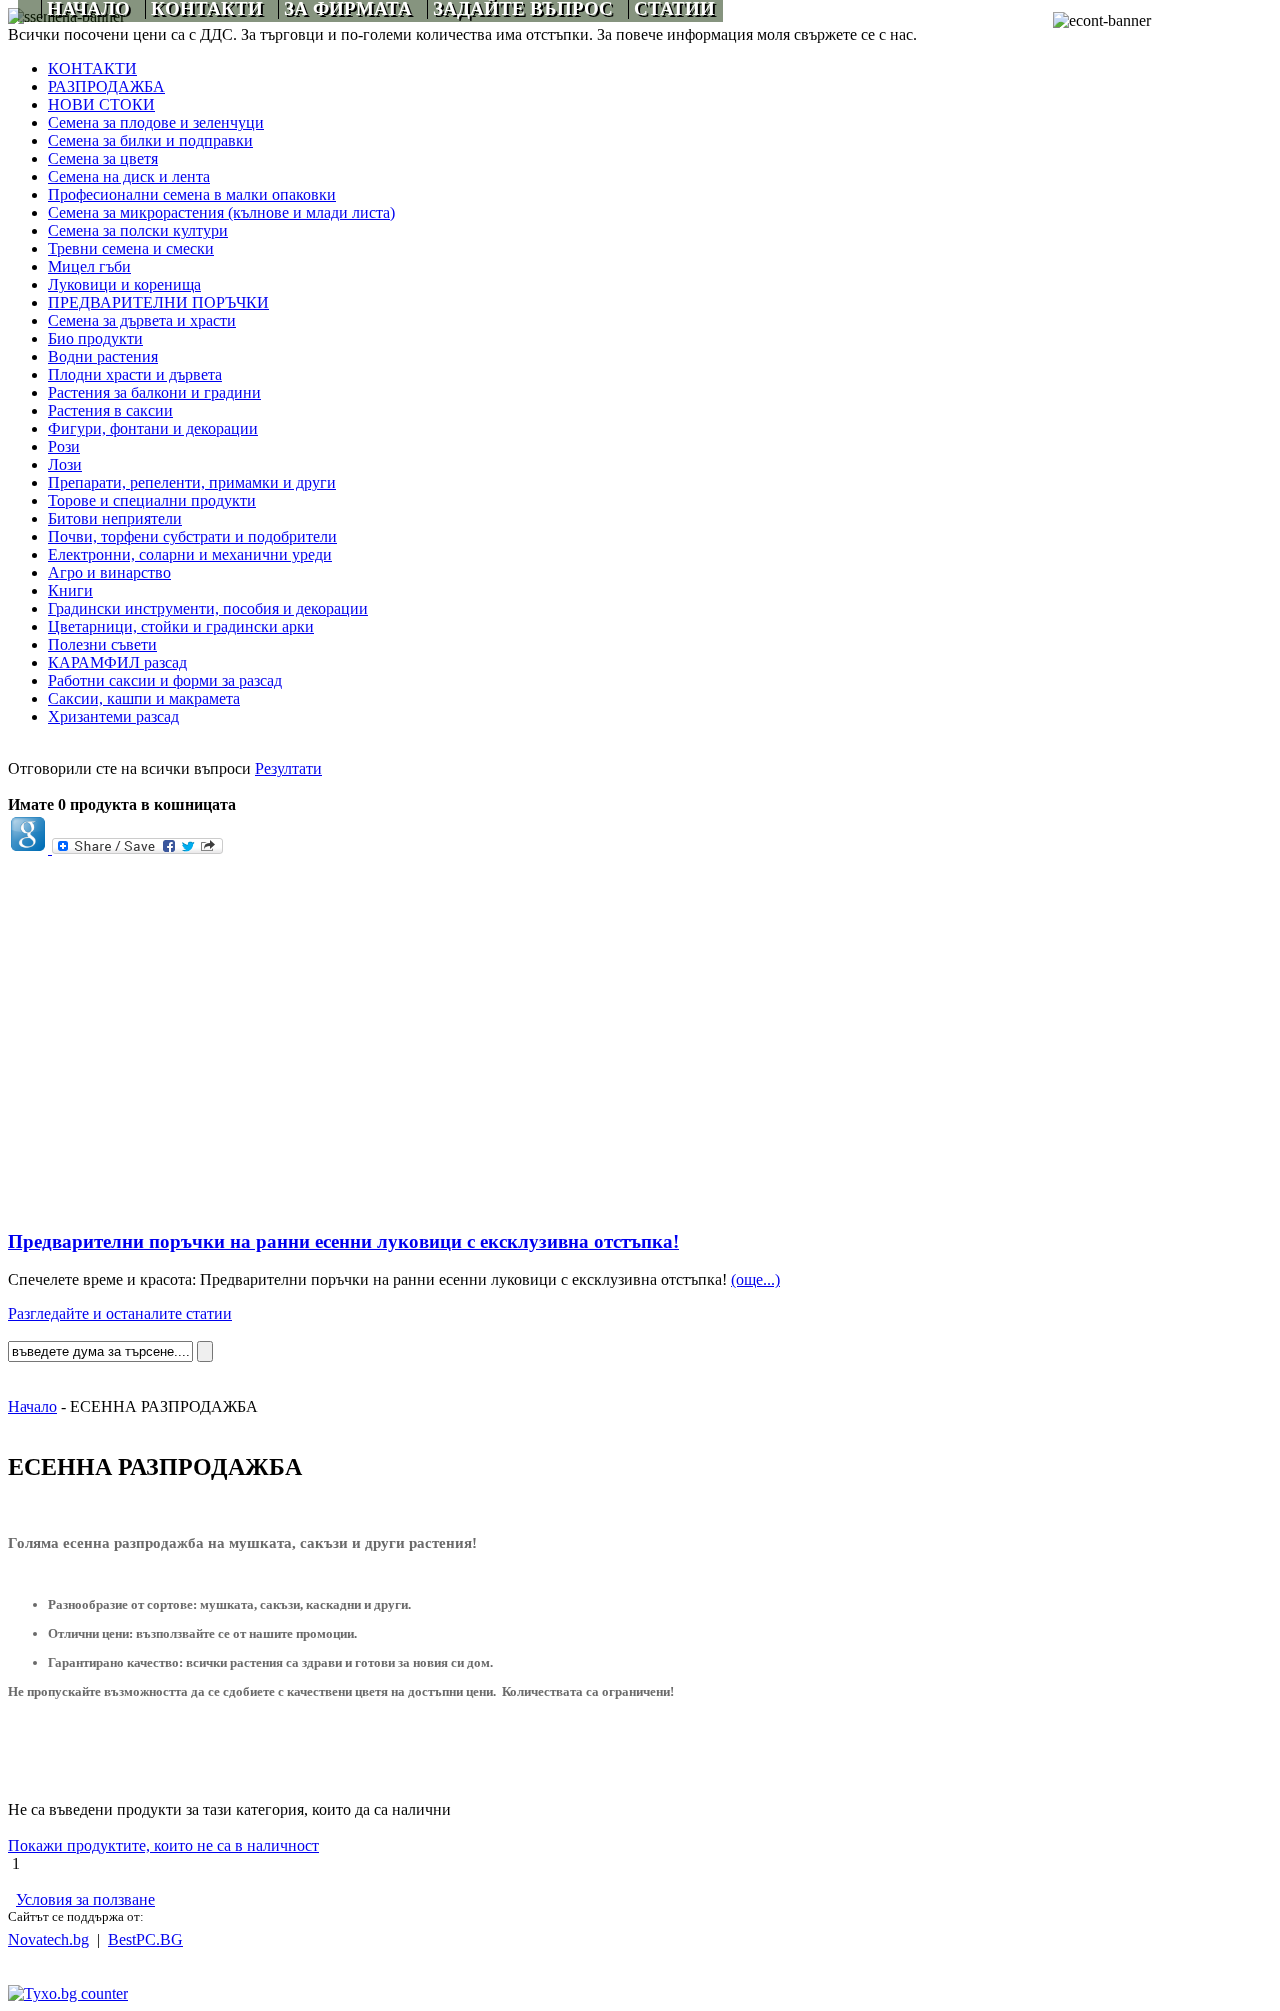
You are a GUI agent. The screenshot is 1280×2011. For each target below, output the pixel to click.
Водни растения (103, 356)
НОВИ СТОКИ (101, 104)
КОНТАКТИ (92, 68)
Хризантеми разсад (113, 716)
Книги (70, 590)
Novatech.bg (48, 1939)
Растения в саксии (110, 410)
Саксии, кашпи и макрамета (144, 698)
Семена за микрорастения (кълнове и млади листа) (221, 212)
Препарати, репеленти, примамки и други (192, 482)
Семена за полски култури (138, 230)
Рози (64, 446)
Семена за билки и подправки (150, 140)
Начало (32, 1406)
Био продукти (95, 338)
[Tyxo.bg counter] (68, 1993)
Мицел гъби (89, 266)
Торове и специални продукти (152, 500)
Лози (65, 464)
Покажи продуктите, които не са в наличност (163, 1845)
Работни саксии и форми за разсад (165, 680)
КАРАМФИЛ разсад (117, 662)
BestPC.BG (145, 1939)
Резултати (288, 768)
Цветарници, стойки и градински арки (181, 626)
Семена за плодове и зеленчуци (156, 122)
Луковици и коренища (124, 284)
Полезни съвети (102, 644)
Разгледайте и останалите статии (120, 1313)
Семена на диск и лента (129, 176)
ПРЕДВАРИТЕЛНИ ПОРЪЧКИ (158, 302)
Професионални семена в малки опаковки (192, 194)
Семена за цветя (103, 158)
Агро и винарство (109, 572)
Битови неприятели (115, 518)
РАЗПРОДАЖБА (106, 86)
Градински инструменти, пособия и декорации (208, 608)
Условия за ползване (85, 1899)
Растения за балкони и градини (154, 392)
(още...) (755, 1279)
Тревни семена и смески (131, 248)
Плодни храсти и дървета (135, 374)
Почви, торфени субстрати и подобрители (192, 536)
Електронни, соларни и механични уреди (190, 554)
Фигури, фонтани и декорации (153, 428)
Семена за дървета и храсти (142, 320)
